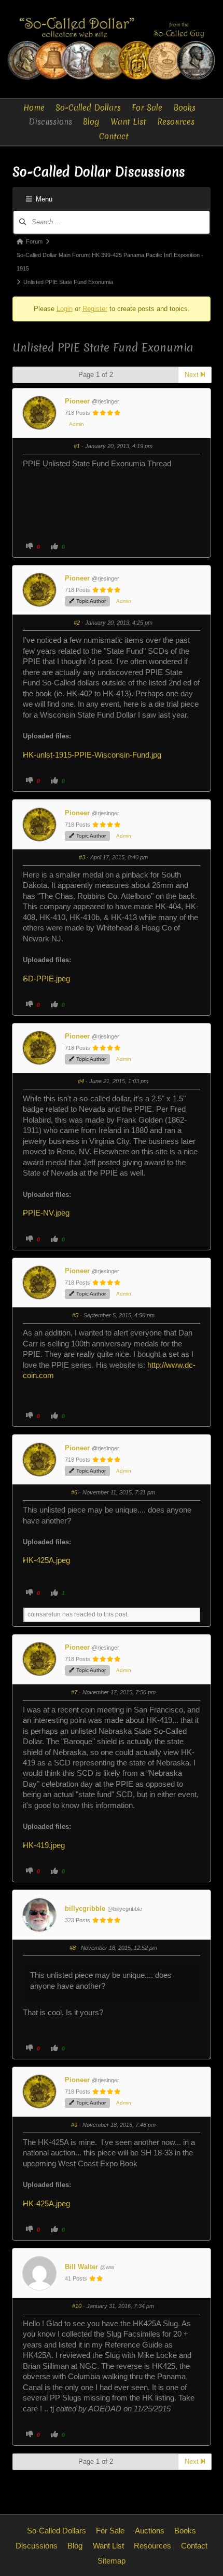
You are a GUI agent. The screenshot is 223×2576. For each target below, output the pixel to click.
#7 (74, 1692)
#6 (74, 1492)
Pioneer (77, 401)
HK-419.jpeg (48, 1845)
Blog (91, 122)
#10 (77, 2306)
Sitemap (112, 2561)
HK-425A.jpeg (50, 1560)
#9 (74, 2125)
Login (65, 309)
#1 (77, 446)
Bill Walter (81, 2267)
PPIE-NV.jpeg (50, 1213)
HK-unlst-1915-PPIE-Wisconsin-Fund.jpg (96, 755)
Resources (176, 122)
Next (193, 375)
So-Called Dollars (88, 108)
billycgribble (85, 1909)
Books (185, 108)
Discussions (50, 122)
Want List (128, 122)
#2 (77, 623)
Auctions (150, 2531)
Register (95, 309)
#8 (73, 1948)
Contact (114, 136)
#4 (81, 1081)
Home (34, 108)
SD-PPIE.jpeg (50, 979)
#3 (82, 857)
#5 (75, 1315)
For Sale (147, 108)
